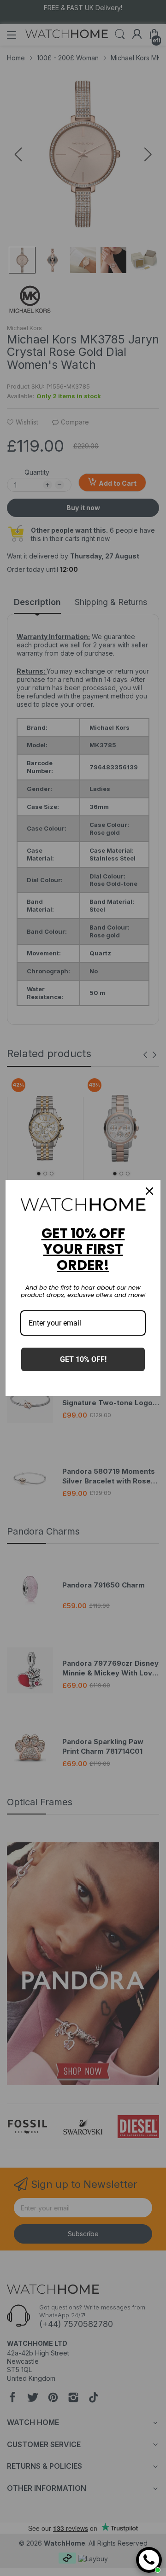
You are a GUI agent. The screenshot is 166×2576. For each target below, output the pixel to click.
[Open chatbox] (149, 2560)
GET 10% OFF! (83, 1359)
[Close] (149, 1191)
